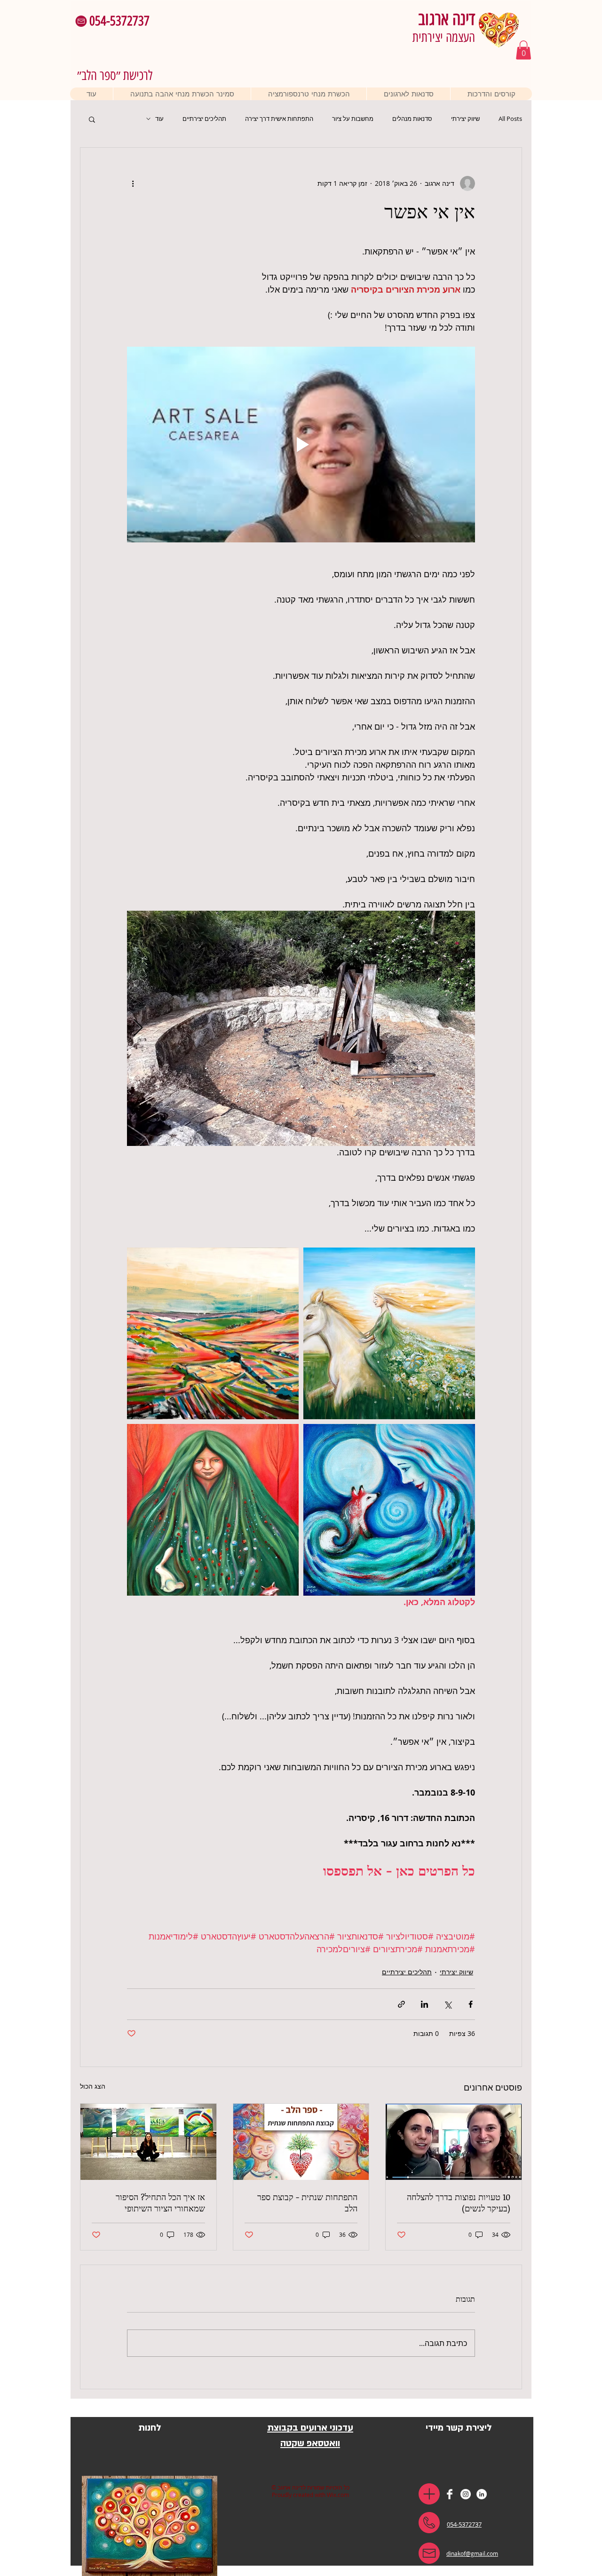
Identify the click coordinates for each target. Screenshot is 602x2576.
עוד (159, 119)
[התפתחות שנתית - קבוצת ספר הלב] (301, 2142)
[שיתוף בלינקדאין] (424, 2004)
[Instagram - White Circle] (466, 2494)
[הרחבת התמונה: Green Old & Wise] (213, 1510)
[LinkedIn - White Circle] (482, 2494)
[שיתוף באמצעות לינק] (401, 2004)
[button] (81, 21)
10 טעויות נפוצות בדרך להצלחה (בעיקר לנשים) (459, 2202)
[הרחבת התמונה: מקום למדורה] (301, 1028)
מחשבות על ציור (353, 119)
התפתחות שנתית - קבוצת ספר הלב (307, 2202)
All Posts (510, 119)
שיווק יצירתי (465, 119)
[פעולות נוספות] (133, 183)
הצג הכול (93, 2086)
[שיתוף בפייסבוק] (471, 2004)
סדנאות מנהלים (412, 119)
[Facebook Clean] (450, 2494)
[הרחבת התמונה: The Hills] (213, 1333)
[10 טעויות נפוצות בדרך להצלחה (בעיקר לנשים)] (454, 2142)
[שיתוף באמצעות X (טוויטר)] (448, 2004)
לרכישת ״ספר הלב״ (115, 75)
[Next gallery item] (138, 1028)
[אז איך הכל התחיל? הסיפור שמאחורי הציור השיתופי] (148, 2142)
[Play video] (301, 445)
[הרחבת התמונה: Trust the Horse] (389, 1333)
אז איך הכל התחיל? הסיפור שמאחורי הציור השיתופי (160, 2202)
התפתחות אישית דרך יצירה (279, 119)
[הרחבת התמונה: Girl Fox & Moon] (389, 1510)
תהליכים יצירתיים (204, 119)
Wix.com (338, 2495)
